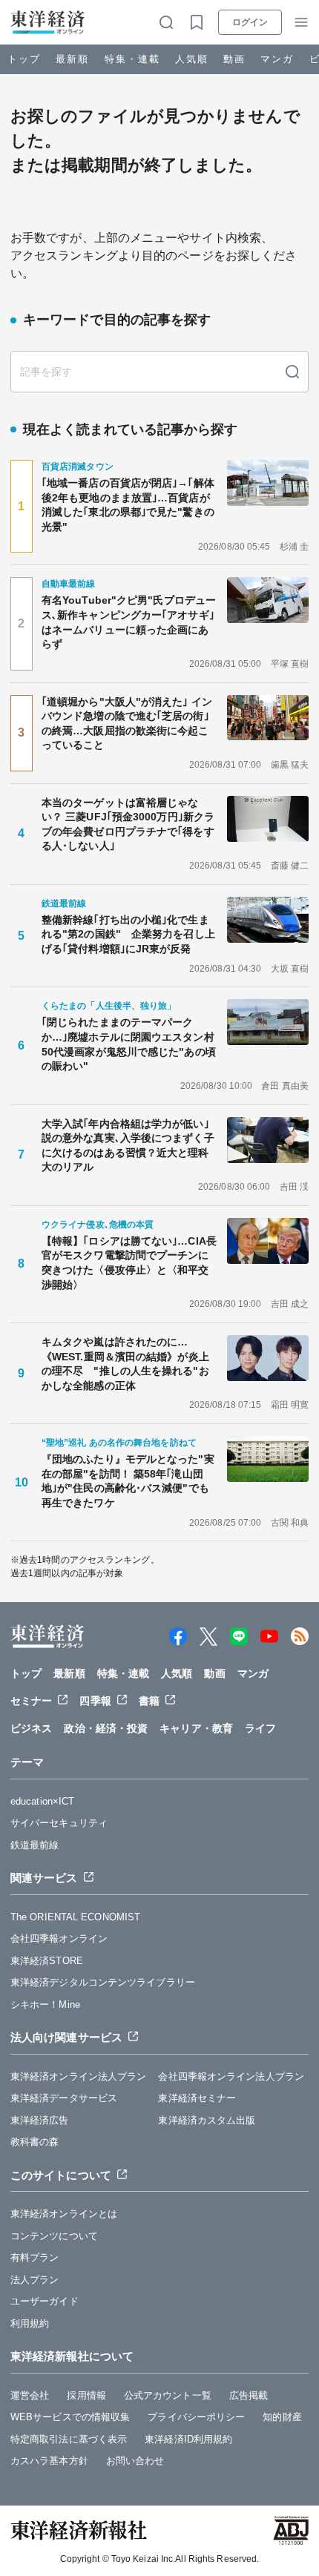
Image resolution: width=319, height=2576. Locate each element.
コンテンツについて (54, 2236)
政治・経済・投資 (106, 1728)
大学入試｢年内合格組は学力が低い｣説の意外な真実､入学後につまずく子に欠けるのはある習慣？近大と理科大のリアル (128, 1146)
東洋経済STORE (47, 1961)
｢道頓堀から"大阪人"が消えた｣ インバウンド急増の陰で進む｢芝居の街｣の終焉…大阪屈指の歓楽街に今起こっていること (127, 724)
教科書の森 (35, 2142)
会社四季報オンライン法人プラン (231, 2076)
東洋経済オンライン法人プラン (78, 2076)
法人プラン (35, 2280)
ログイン (250, 22)
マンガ (277, 59)
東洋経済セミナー (197, 2098)
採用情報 (86, 2395)
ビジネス (31, 1728)
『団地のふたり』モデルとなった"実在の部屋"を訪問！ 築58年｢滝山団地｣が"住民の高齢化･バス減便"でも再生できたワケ (128, 1481)
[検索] (292, 372)
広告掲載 (249, 2395)
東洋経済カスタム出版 (207, 2120)
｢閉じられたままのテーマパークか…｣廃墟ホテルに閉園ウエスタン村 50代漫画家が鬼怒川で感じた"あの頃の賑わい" (130, 1044)
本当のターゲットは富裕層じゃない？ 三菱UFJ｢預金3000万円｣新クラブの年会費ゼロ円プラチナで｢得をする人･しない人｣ (128, 824)
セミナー (31, 1701)
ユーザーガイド (45, 2301)
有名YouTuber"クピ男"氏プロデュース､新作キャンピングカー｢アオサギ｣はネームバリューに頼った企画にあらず (129, 622)
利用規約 (30, 2323)
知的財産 (282, 2417)
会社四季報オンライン (59, 1938)
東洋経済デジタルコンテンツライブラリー (103, 1982)
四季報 (95, 1701)
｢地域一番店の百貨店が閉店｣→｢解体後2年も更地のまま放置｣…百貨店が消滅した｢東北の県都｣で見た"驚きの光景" (128, 505)
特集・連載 (132, 59)
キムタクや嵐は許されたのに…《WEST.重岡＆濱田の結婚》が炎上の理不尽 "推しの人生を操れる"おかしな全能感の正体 (125, 1364)
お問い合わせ (135, 2461)
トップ (24, 59)
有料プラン (35, 2257)
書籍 (149, 1701)
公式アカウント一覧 (168, 2395)
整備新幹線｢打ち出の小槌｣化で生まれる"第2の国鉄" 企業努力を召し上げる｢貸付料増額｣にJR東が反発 (128, 934)
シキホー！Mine (45, 2005)
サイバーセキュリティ (59, 1823)
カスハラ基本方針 (49, 2461)
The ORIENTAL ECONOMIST (75, 1917)
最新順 (72, 59)
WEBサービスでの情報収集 (70, 2417)
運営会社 (30, 2395)
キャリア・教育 (196, 1728)
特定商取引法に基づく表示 (69, 2439)
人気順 (192, 59)
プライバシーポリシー (196, 2417)
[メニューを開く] (301, 22)
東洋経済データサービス (64, 2098)
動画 (234, 59)
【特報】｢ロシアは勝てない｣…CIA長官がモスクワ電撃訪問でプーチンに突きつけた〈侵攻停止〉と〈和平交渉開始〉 (129, 1263)
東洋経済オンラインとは (64, 2214)
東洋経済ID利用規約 (188, 2439)
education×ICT (42, 1801)
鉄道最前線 (35, 1845)
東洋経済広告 (40, 2120)
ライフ (260, 1728)
